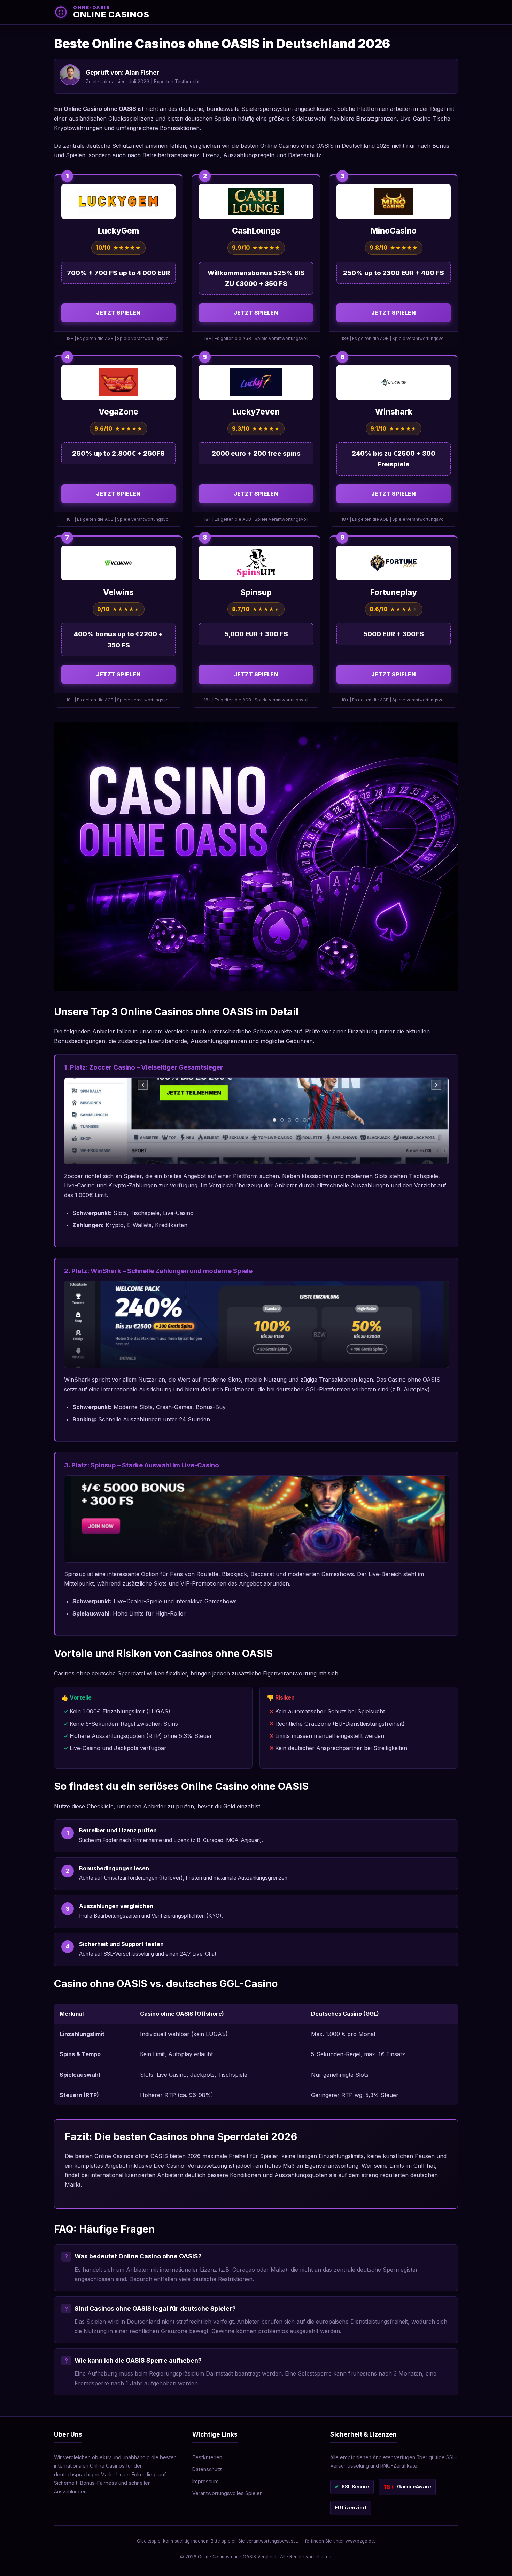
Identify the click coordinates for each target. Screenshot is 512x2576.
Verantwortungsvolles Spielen (227, 2493)
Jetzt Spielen (118, 313)
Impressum (205, 2481)
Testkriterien (207, 2457)
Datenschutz (207, 2469)
